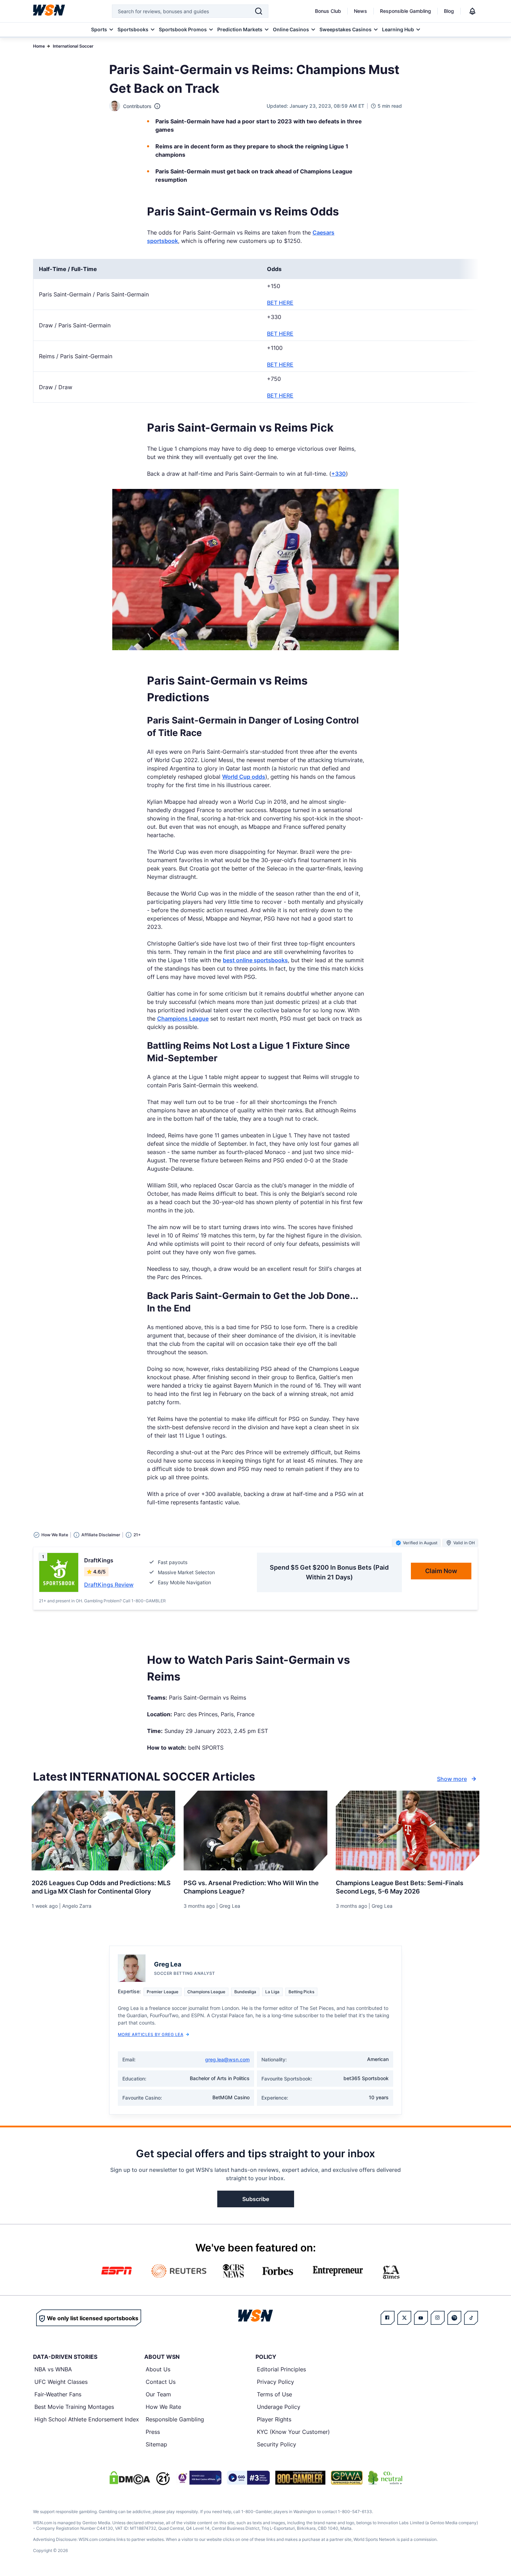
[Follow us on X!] (404, 2318)
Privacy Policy (275, 2382)
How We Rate (163, 2407)
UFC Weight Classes (61, 2382)
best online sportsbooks (255, 960)
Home (39, 46)
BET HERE (280, 303)
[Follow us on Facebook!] (388, 2318)
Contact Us (161, 2382)
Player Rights (274, 2419)
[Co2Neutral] (385, 2478)
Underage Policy (279, 2407)
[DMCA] (130, 2478)
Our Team (158, 2394)
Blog (449, 11)
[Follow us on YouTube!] (421, 2318)
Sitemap (156, 2444)
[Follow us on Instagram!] (438, 2318)
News (360, 11)
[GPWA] (347, 2478)
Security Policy (277, 2444)
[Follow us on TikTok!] (471, 2318)
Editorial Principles (281, 2369)
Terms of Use (274, 2394)
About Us (158, 2369)
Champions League (183, 1019)
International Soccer (73, 46)
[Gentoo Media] (248, 2478)
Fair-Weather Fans (58, 2394)
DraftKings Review (109, 1585)
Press (153, 2432)
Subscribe (256, 2199)
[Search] (259, 11)
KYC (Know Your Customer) (293, 2432)
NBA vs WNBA (53, 2369)
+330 (339, 474)
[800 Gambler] (300, 2478)
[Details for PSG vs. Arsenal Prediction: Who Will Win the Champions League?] (255, 1831)
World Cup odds (244, 777)
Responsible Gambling (405, 11)
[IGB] (198, 2478)
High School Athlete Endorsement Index (87, 2419)
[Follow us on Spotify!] (454, 2318)
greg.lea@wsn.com (227, 2059)
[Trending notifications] (472, 11)
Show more (452, 1779)
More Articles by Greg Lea (151, 2034)
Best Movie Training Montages (74, 2407)
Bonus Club (328, 11)
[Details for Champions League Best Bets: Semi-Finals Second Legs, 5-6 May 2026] (408, 1831)
